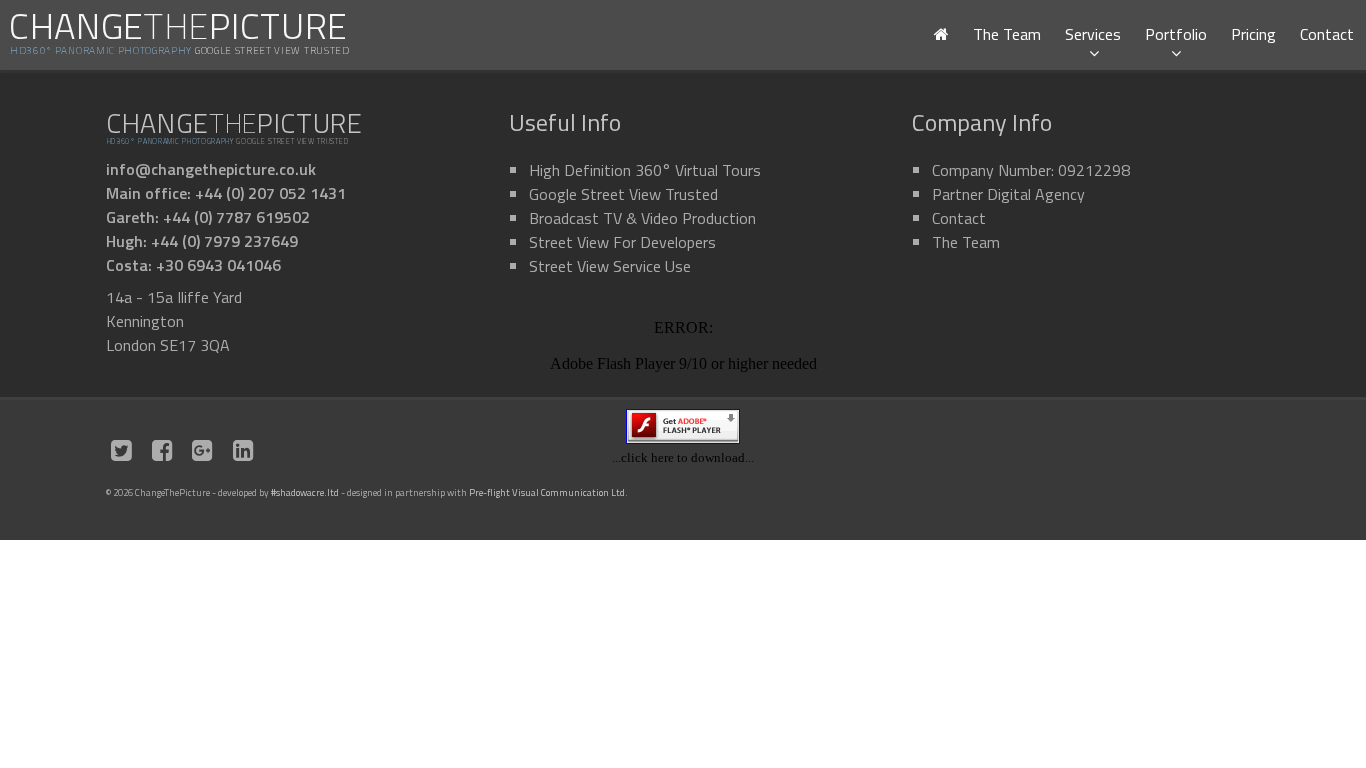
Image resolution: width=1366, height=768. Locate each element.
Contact (1327, 34)
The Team (1007, 34)
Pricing (1253, 34)
